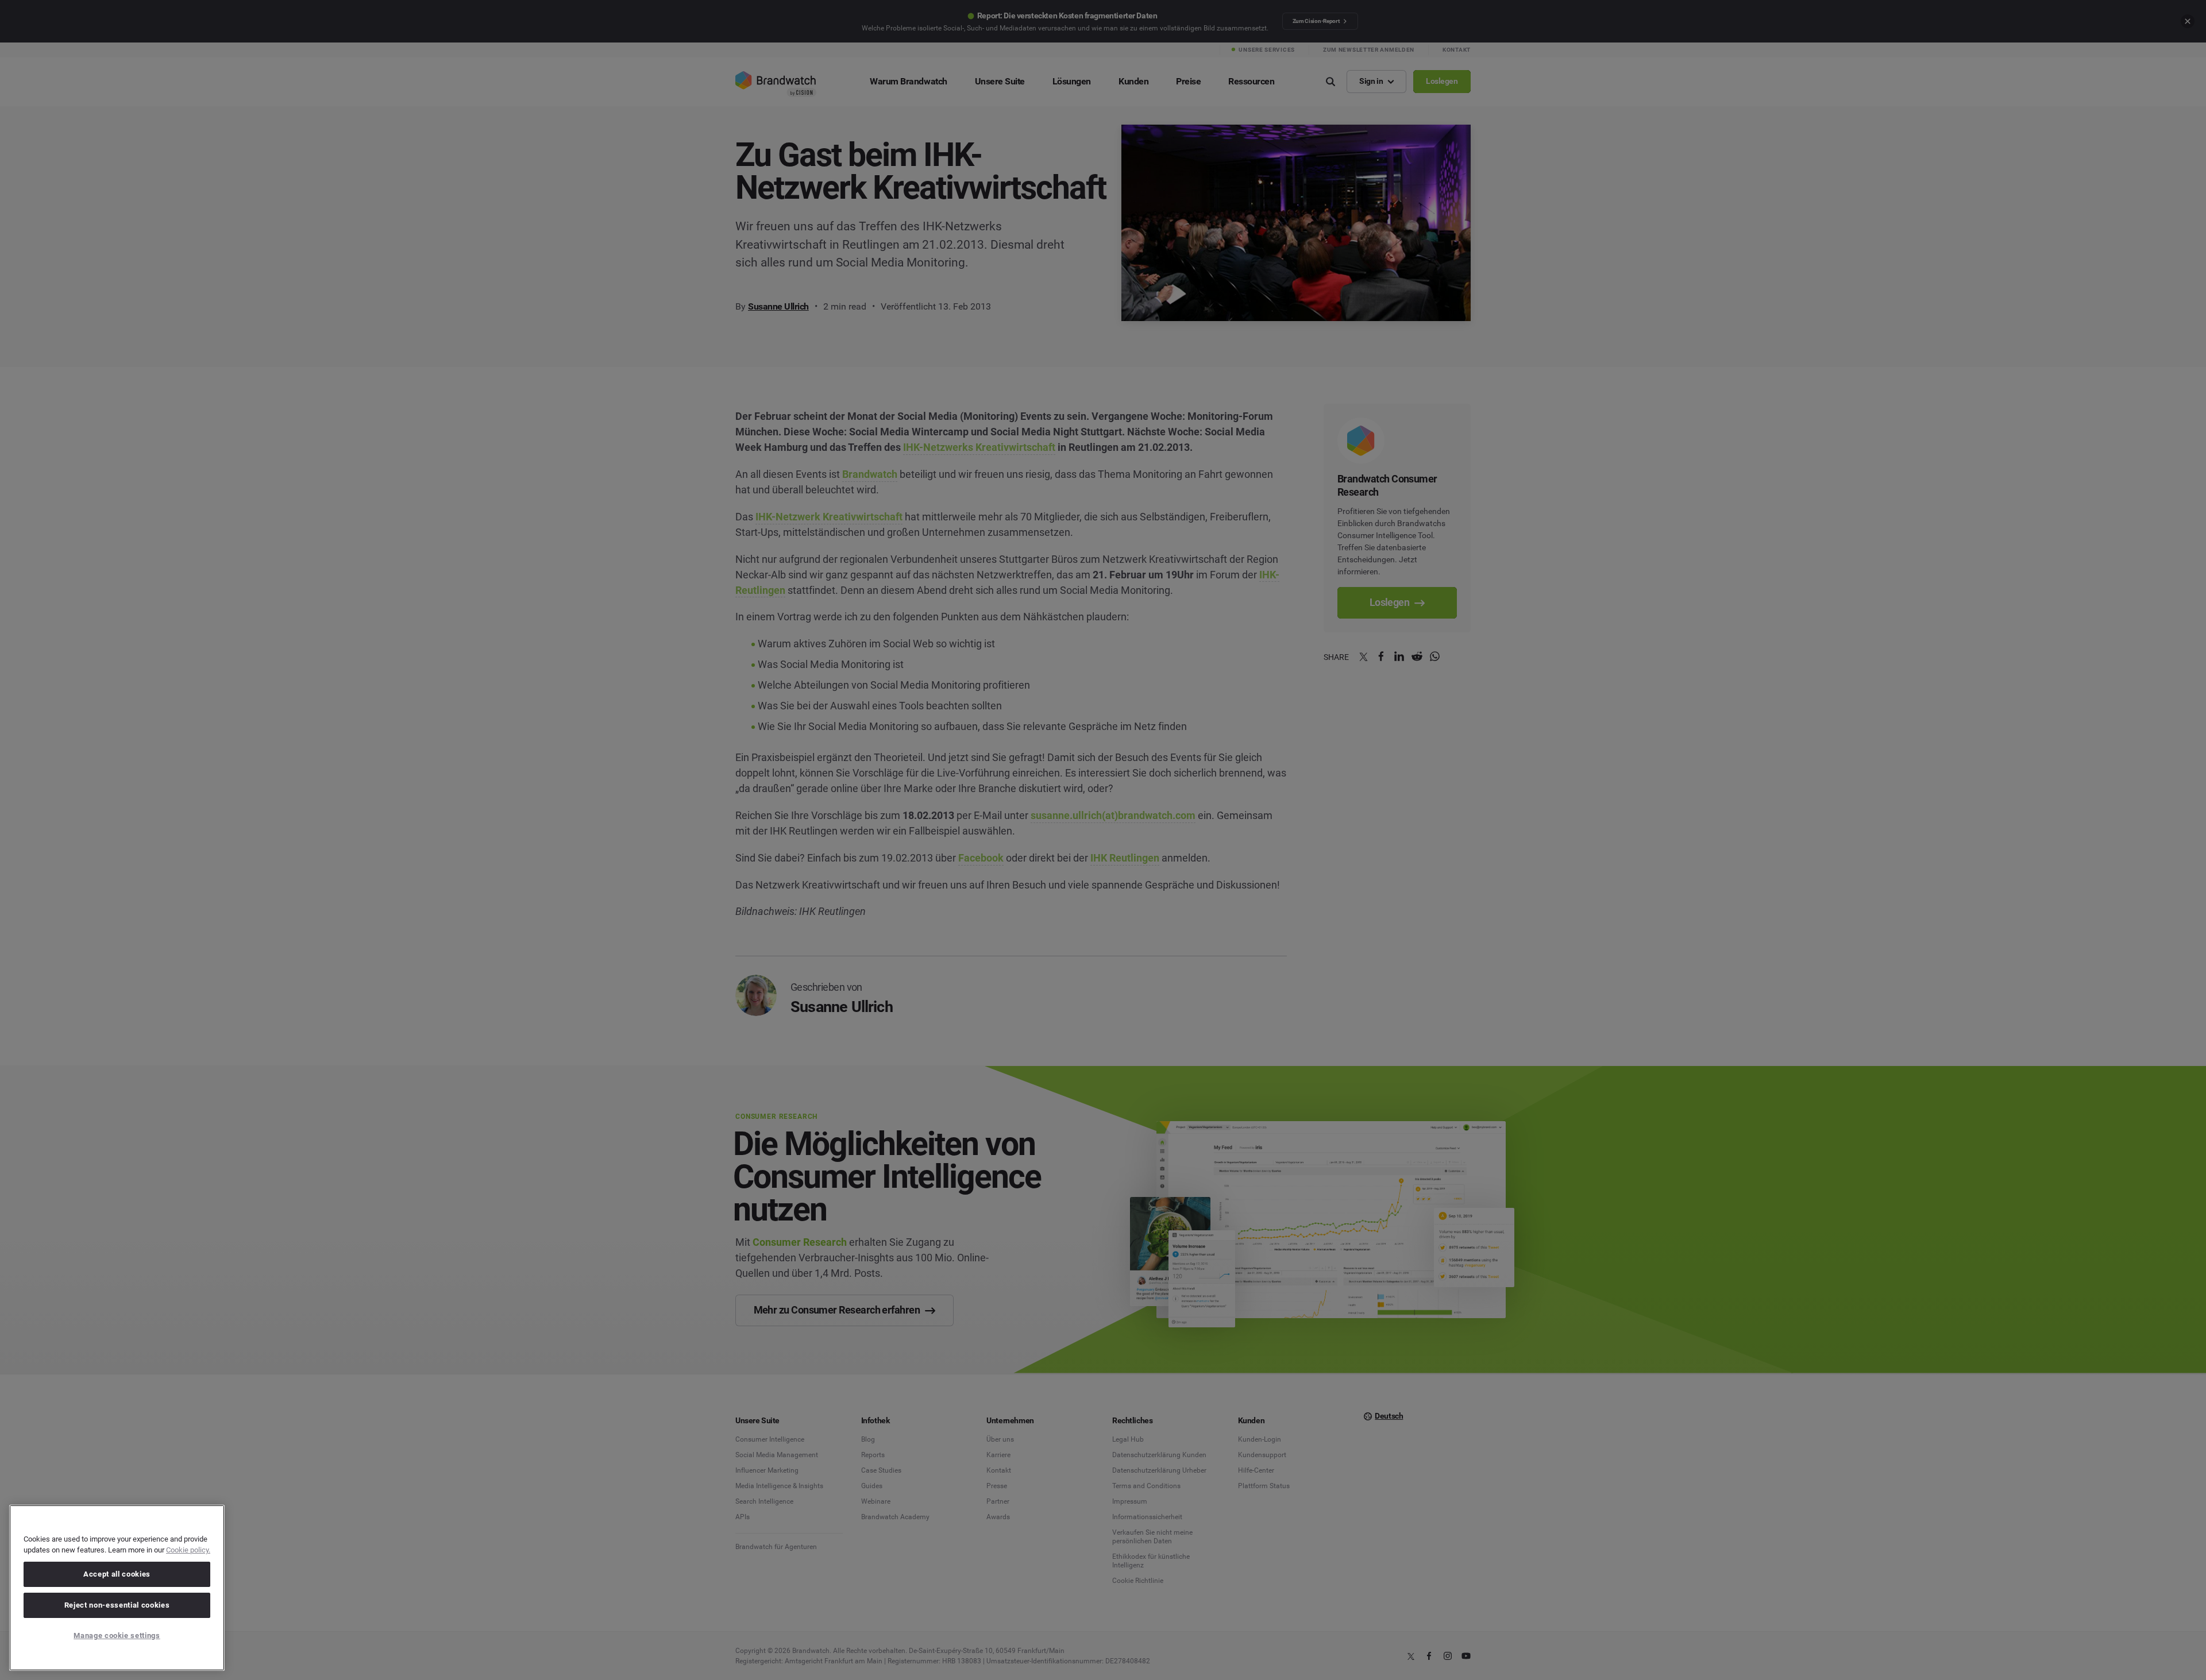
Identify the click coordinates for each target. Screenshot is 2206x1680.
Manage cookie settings (117, 1635)
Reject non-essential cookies (117, 1605)
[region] (117, 1588)
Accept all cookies (117, 1574)
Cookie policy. (188, 1550)
